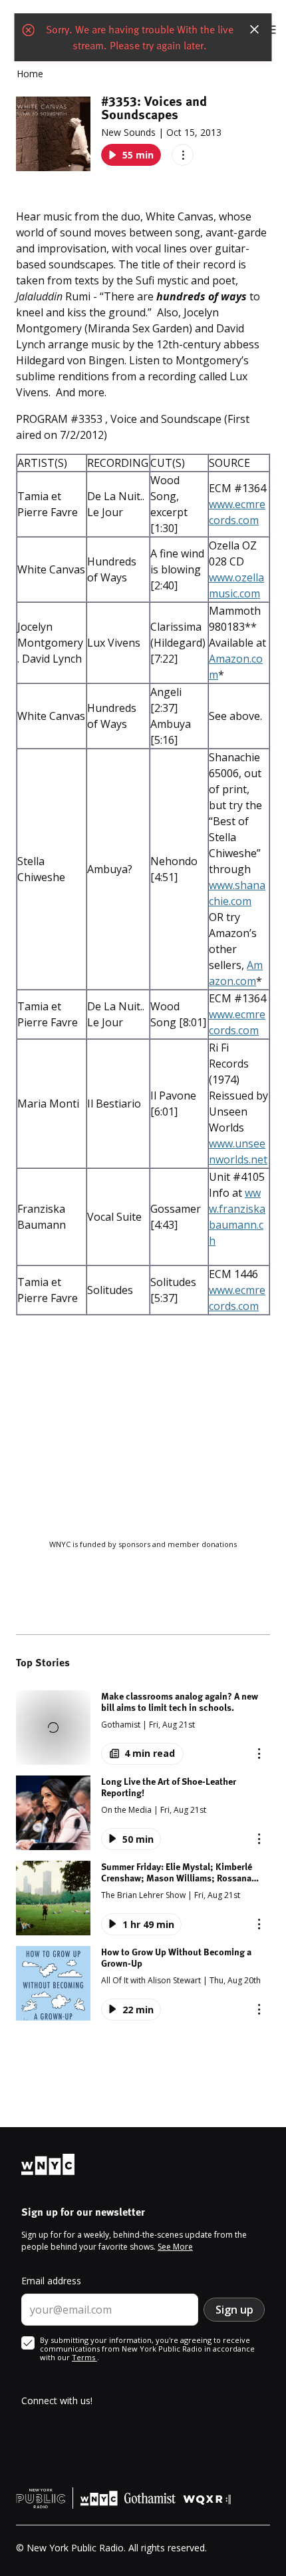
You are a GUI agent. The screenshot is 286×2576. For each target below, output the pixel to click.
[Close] (255, 29)
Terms (84, 2357)
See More (175, 2247)
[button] (143, 1728)
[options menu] (183, 155)
